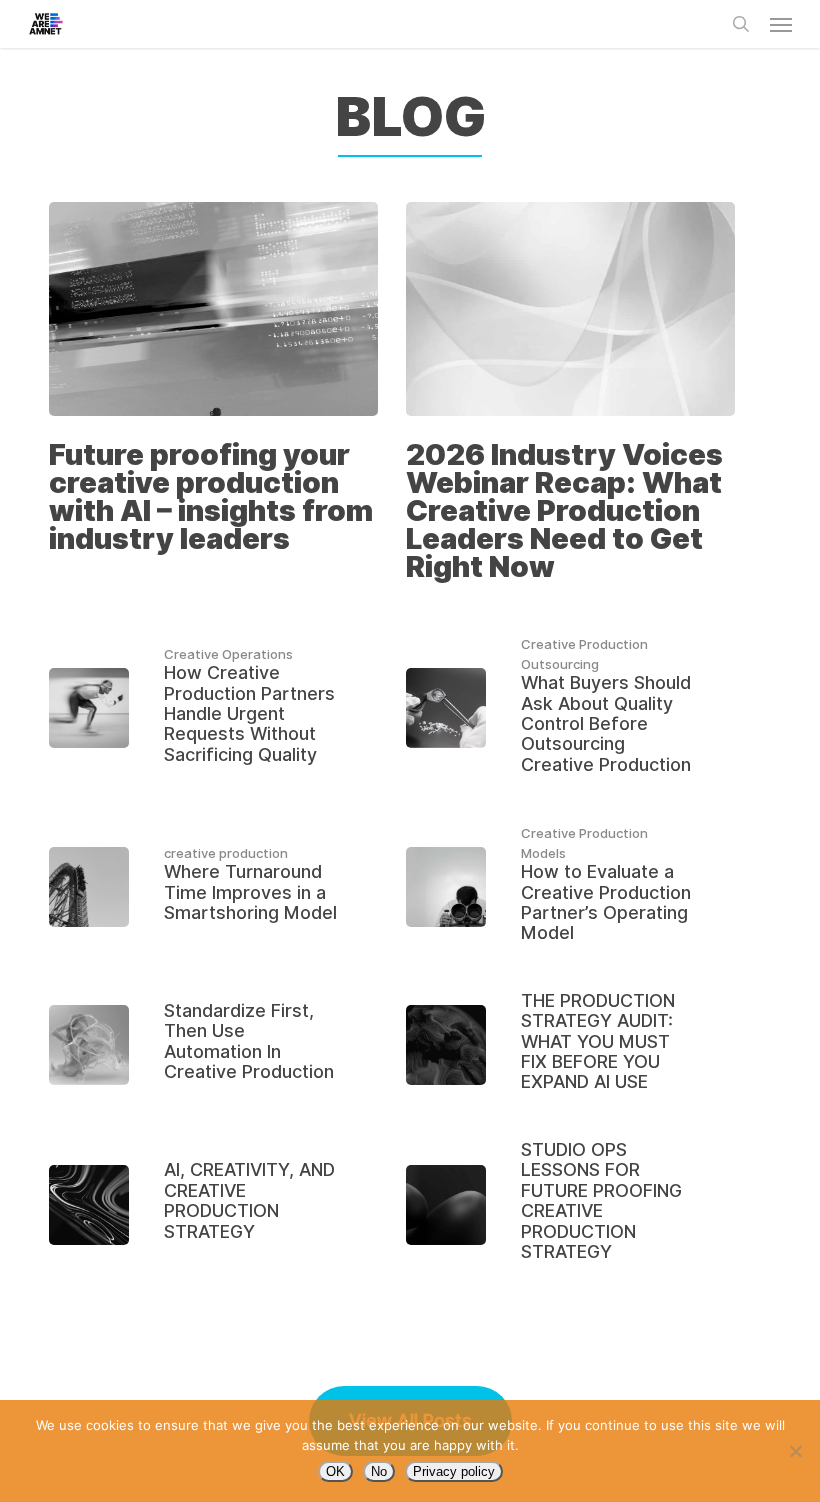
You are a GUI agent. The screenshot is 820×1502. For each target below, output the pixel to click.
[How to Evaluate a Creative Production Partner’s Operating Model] (570, 886)
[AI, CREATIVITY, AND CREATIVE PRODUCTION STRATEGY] (213, 1204)
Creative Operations (228, 654)
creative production (226, 853)
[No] (795, 1451)
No (379, 1471)
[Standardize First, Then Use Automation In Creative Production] (213, 1045)
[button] (781, 24)
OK (335, 1471)
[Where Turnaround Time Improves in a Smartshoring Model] (213, 886)
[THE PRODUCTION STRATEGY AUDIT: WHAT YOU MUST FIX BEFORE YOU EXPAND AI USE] (570, 1045)
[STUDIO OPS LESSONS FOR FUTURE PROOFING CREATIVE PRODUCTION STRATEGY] (570, 1204)
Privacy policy (454, 1471)
